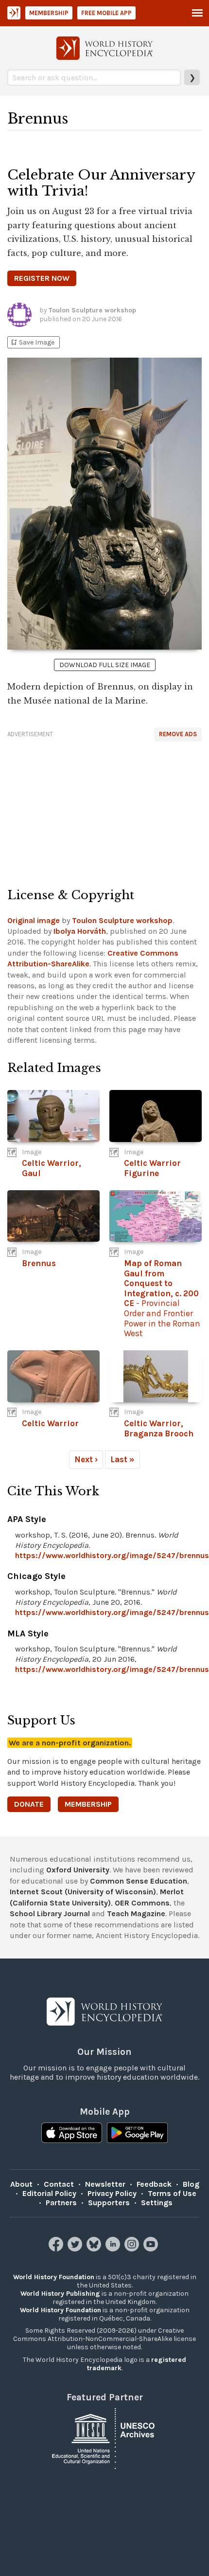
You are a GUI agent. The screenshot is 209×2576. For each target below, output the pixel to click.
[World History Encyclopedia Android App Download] (137, 2134)
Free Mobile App (106, 13)
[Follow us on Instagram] (133, 2249)
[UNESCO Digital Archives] (104, 2438)
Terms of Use (172, 2193)
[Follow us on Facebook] (57, 2249)
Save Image (32, 342)
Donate (29, 1804)
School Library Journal (50, 1914)
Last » (122, 1459)
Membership (49, 13)
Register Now (42, 278)
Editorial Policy (49, 2193)
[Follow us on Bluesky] (95, 2249)
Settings (157, 2203)
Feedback (154, 2184)
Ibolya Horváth (80, 931)
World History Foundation (54, 2277)
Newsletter (105, 2184)
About (21, 2184)
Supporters (109, 2203)
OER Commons (142, 1903)
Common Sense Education (139, 1881)
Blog (191, 2184)
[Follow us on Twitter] (76, 2249)
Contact (59, 2184)
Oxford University (78, 1870)
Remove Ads (178, 734)
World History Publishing (60, 2294)
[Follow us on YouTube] (152, 2249)
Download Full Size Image (105, 665)
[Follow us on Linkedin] (114, 2249)
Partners (61, 2203)
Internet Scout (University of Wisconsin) (83, 1892)
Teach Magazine (136, 1914)
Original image (34, 920)
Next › (86, 1459)
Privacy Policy (112, 2193)
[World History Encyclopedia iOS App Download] (72, 2134)
